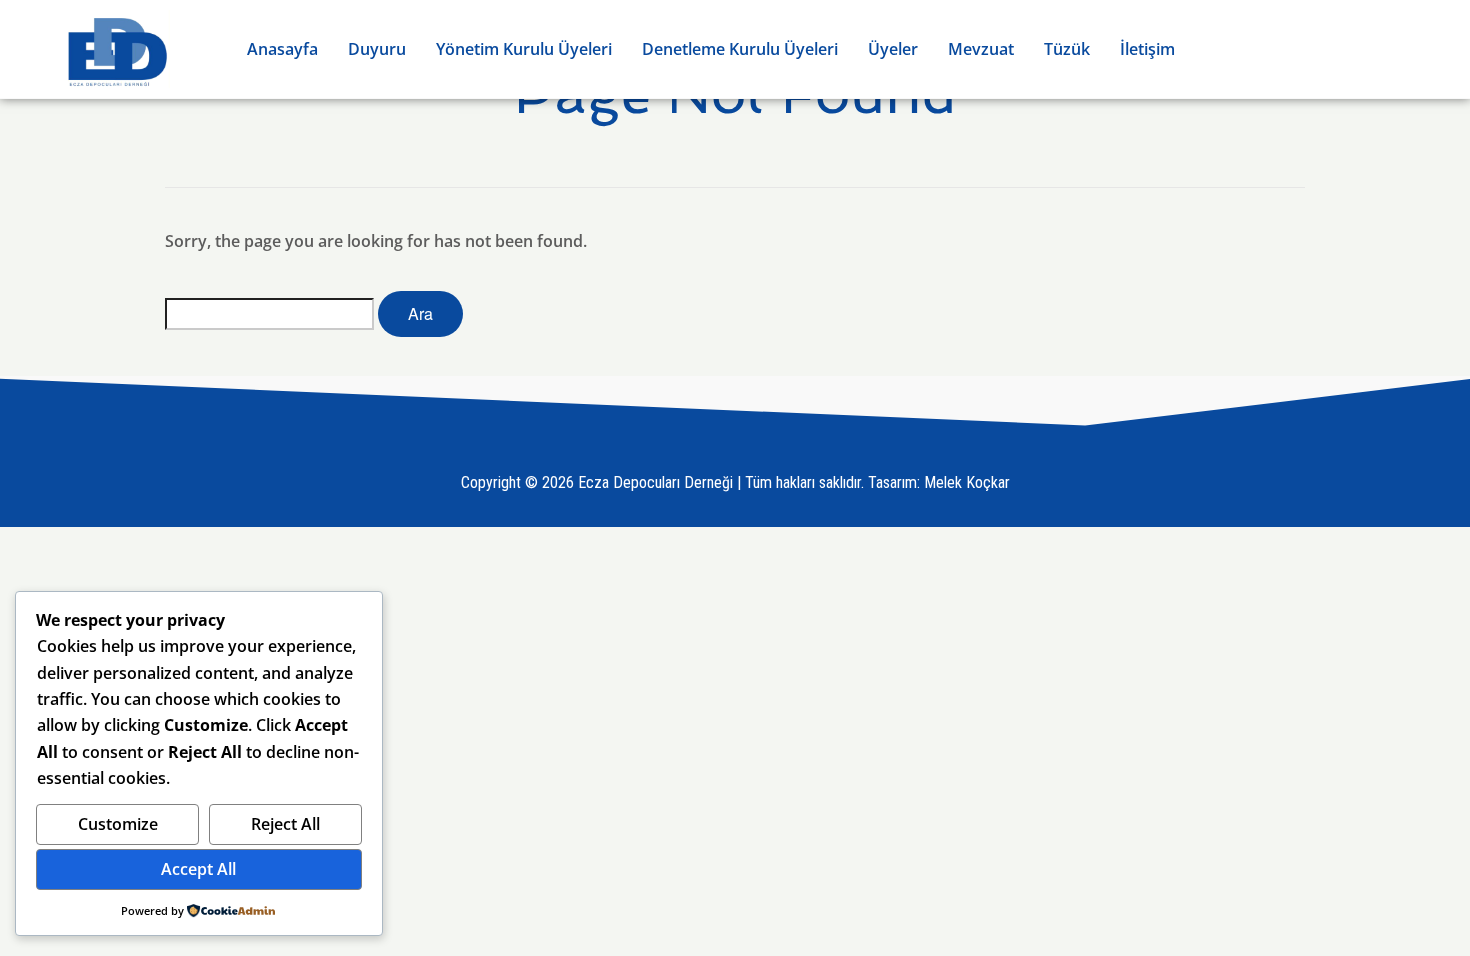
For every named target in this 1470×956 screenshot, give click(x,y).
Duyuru (377, 49)
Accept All (198, 869)
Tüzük (1067, 49)
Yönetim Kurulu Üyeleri (524, 49)
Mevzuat (981, 49)
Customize (118, 824)
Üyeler (893, 49)
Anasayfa (282, 49)
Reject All (285, 824)
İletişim (1147, 49)
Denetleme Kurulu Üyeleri (740, 49)
